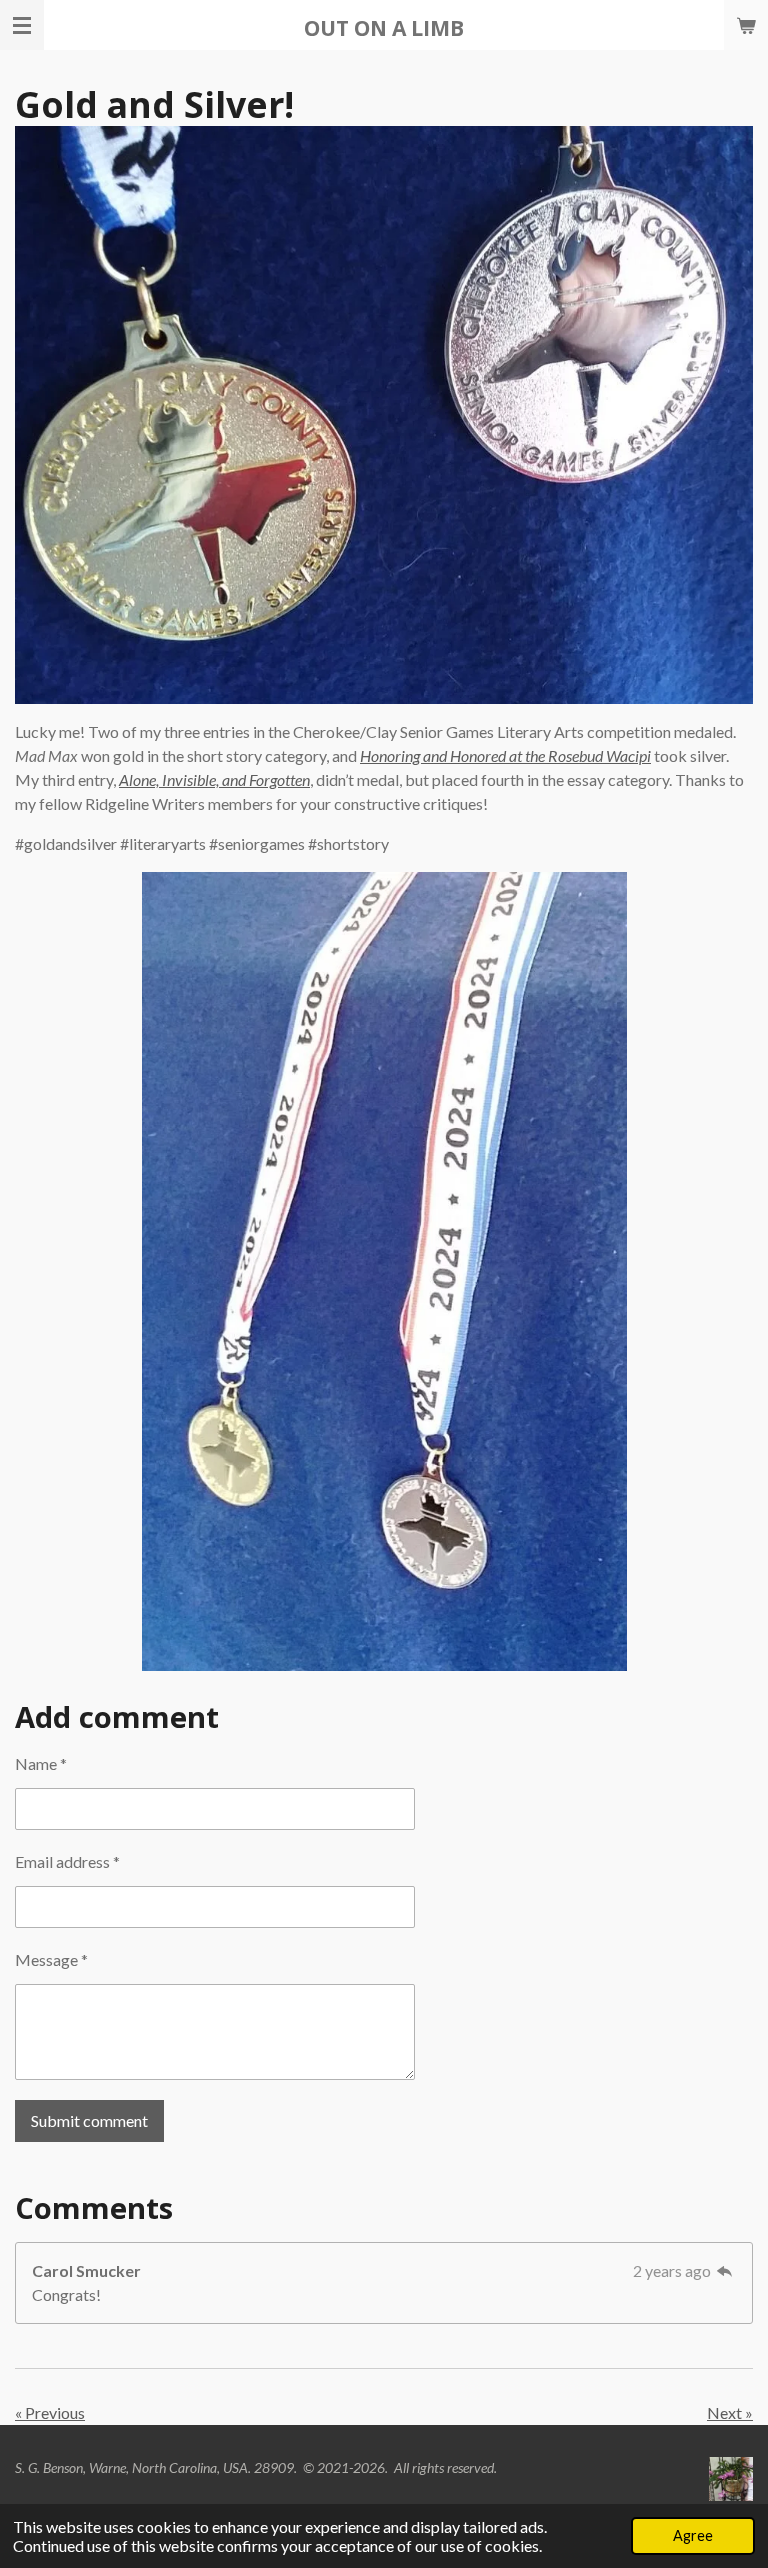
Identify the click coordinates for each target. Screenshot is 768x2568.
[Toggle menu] (22, 25)
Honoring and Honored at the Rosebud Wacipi (505, 755)
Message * (51, 1959)
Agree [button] (693, 2535)
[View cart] (746, 25)
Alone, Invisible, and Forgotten (214, 779)
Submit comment (89, 2120)
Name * (41, 1763)
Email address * (67, 1861)
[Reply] (725, 2270)
